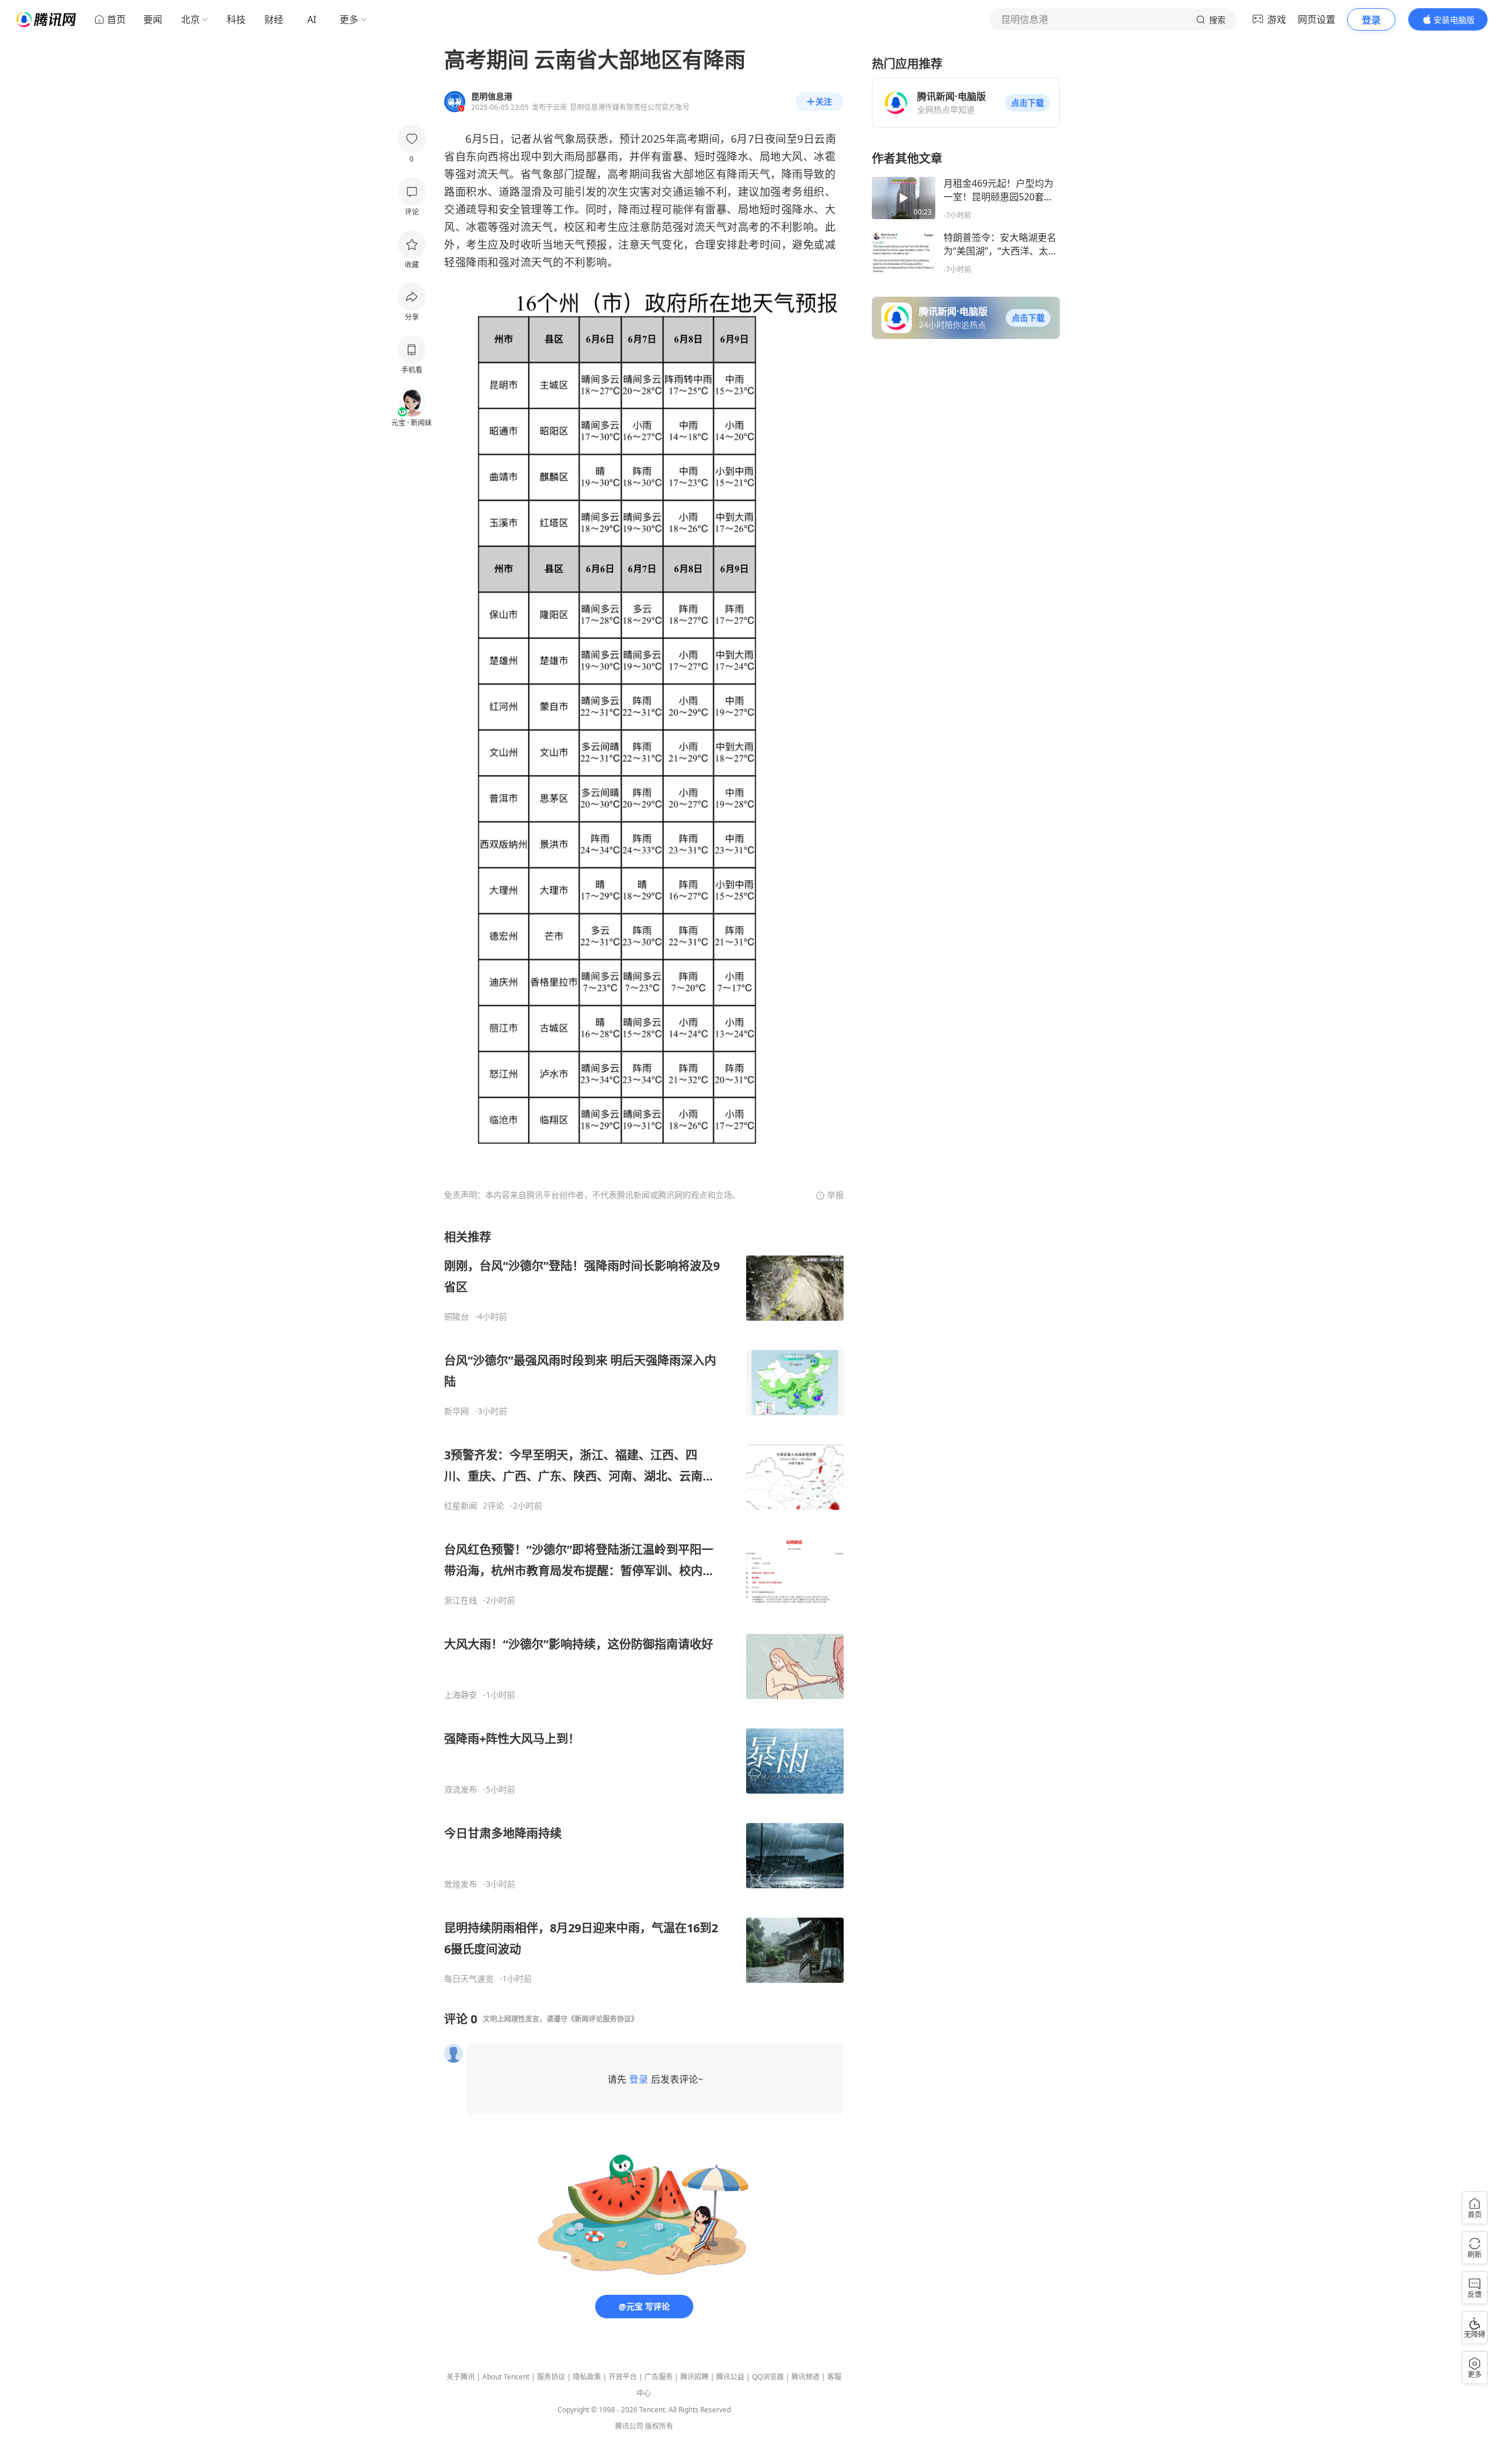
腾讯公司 (629, 2426)
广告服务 (659, 2377)
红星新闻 (461, 1506)
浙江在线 (461, 1600)
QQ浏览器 (768, 2377)
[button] (1028, 103)
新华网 (456, 1411)
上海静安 (461, 1695)
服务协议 (551, 2377)
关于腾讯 (461, 2377)
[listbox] (644, 1607)
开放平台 (623, 2377)
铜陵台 (456, 1317)
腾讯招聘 (694, 2377)
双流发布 (461, 1790)
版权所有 (659, 2426)
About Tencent (506, 2377)
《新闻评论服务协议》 (603, 2019)
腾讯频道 (805, 2377)
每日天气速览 (469, 1979)
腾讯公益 (730, 2377)
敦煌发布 (461, 1884)
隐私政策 (587, 2377)
